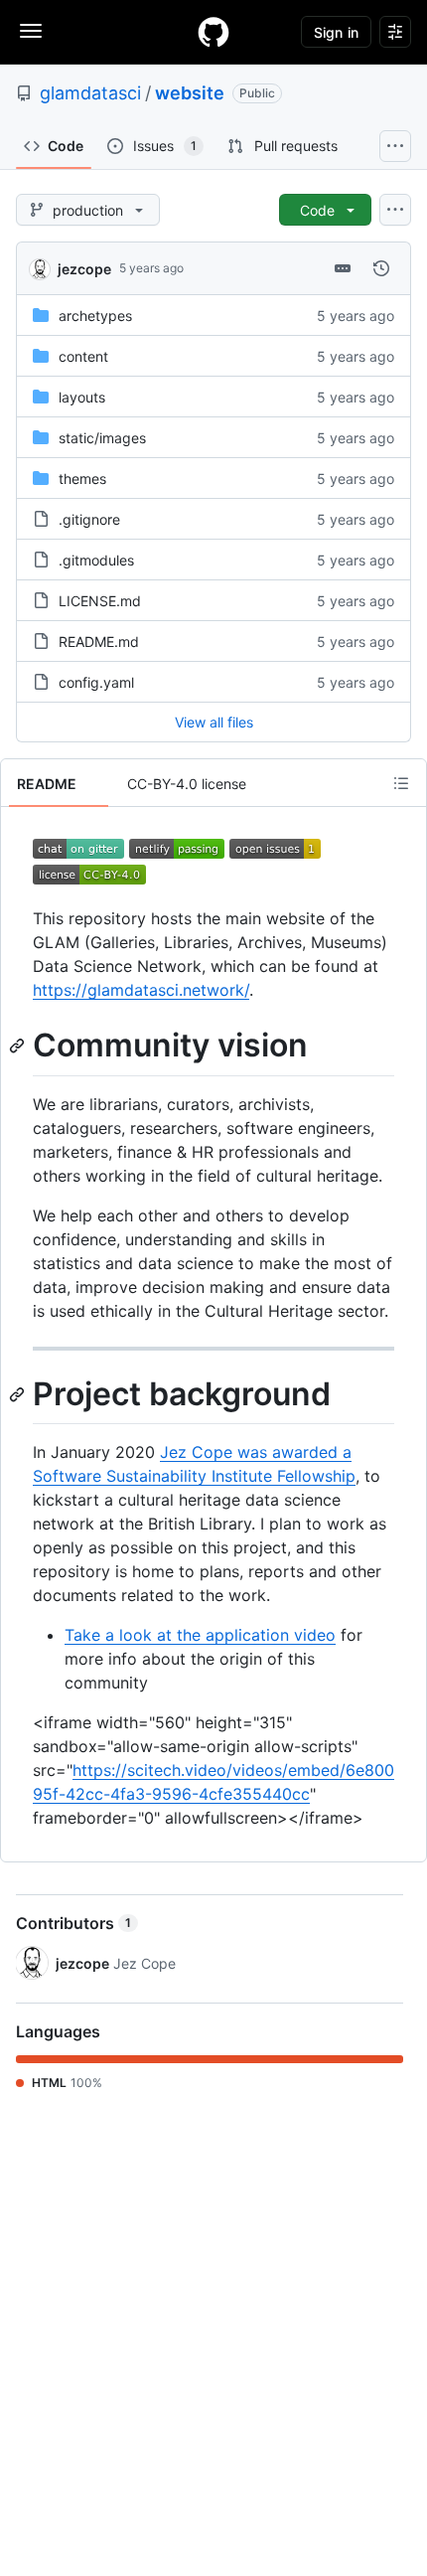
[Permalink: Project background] (19, 1394)
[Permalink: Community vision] (19, 1046)
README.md (99, 642)
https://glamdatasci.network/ (141, 990)
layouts (82, 397)
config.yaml (96, 682)
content (83, 356)
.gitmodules (96, 560)
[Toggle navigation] (31, 31)
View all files (214, 722)
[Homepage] (213, 32)
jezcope (84, 269)
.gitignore (89, 519)
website (190, 93)
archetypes (95, 316)
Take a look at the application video (200, 1635)
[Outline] (401, 783)
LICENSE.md (100, 601)
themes (82, 479)
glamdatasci (90, 93)
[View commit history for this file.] (381, 268)
